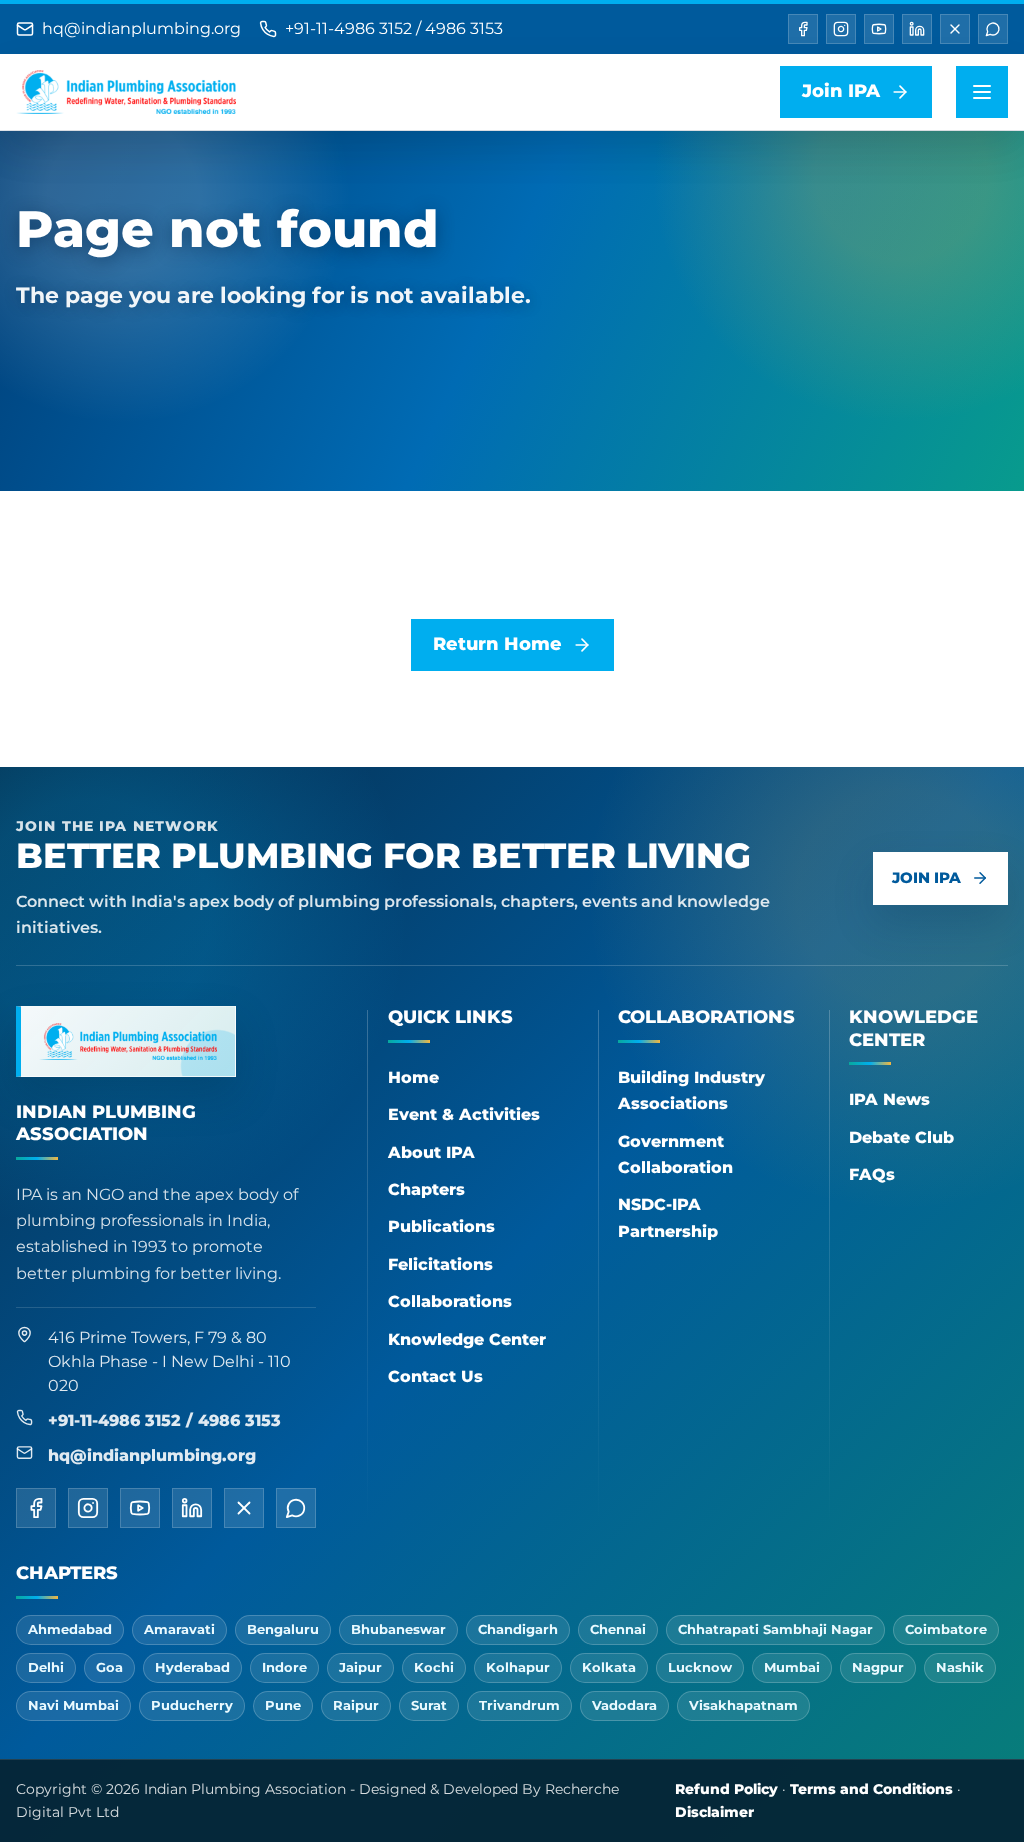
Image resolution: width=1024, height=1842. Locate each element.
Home (413, 1077)
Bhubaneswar (398, 1629)
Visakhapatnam (743, 1705)
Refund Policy (726, 1789)
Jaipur (360, 1667)
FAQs (872, 1174)
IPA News (889, 1099)
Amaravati (179, 1629)
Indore (284, 1667)
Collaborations (450, 1301)
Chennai (618, 1629)
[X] (955, 29)
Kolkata (609, 1667)
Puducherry (192, 1705)
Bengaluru (283, 1629)
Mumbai (792, 1667)
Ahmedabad (70, 1629)
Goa (109, 1667)
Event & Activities (464, 1114)
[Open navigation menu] (982, 92)
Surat (429, 1705)
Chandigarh (518, 1629)
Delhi (46, 1667)
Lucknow (700, 1667)
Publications (441, 1226)
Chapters (426, 1189)
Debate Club (901, 1137)
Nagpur (878, 1667)
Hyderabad (192, 1667)
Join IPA (926, 877)
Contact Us (435, 1376)
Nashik (960, 1667)
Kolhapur (518, 1667)
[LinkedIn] (917, 29)
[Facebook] (803, 29)
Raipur (356, 1705)
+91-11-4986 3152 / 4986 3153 (394, 28)
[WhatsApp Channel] (993, 29)
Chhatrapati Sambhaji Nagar (775, 1629)
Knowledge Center (467, 1339)
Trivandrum (519, 1705)
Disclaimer (714, 1812)
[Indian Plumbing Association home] (126, 92)
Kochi (434, 1667)
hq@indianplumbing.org (141, 28)
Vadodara (624, 1705)
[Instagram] (841, 29)
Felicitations (440, 1264)
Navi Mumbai (73, 1705)
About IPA (431, 1152)
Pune (283, 1705)
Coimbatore (946, 1629)
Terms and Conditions (871, 1789)
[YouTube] (879, 29)
